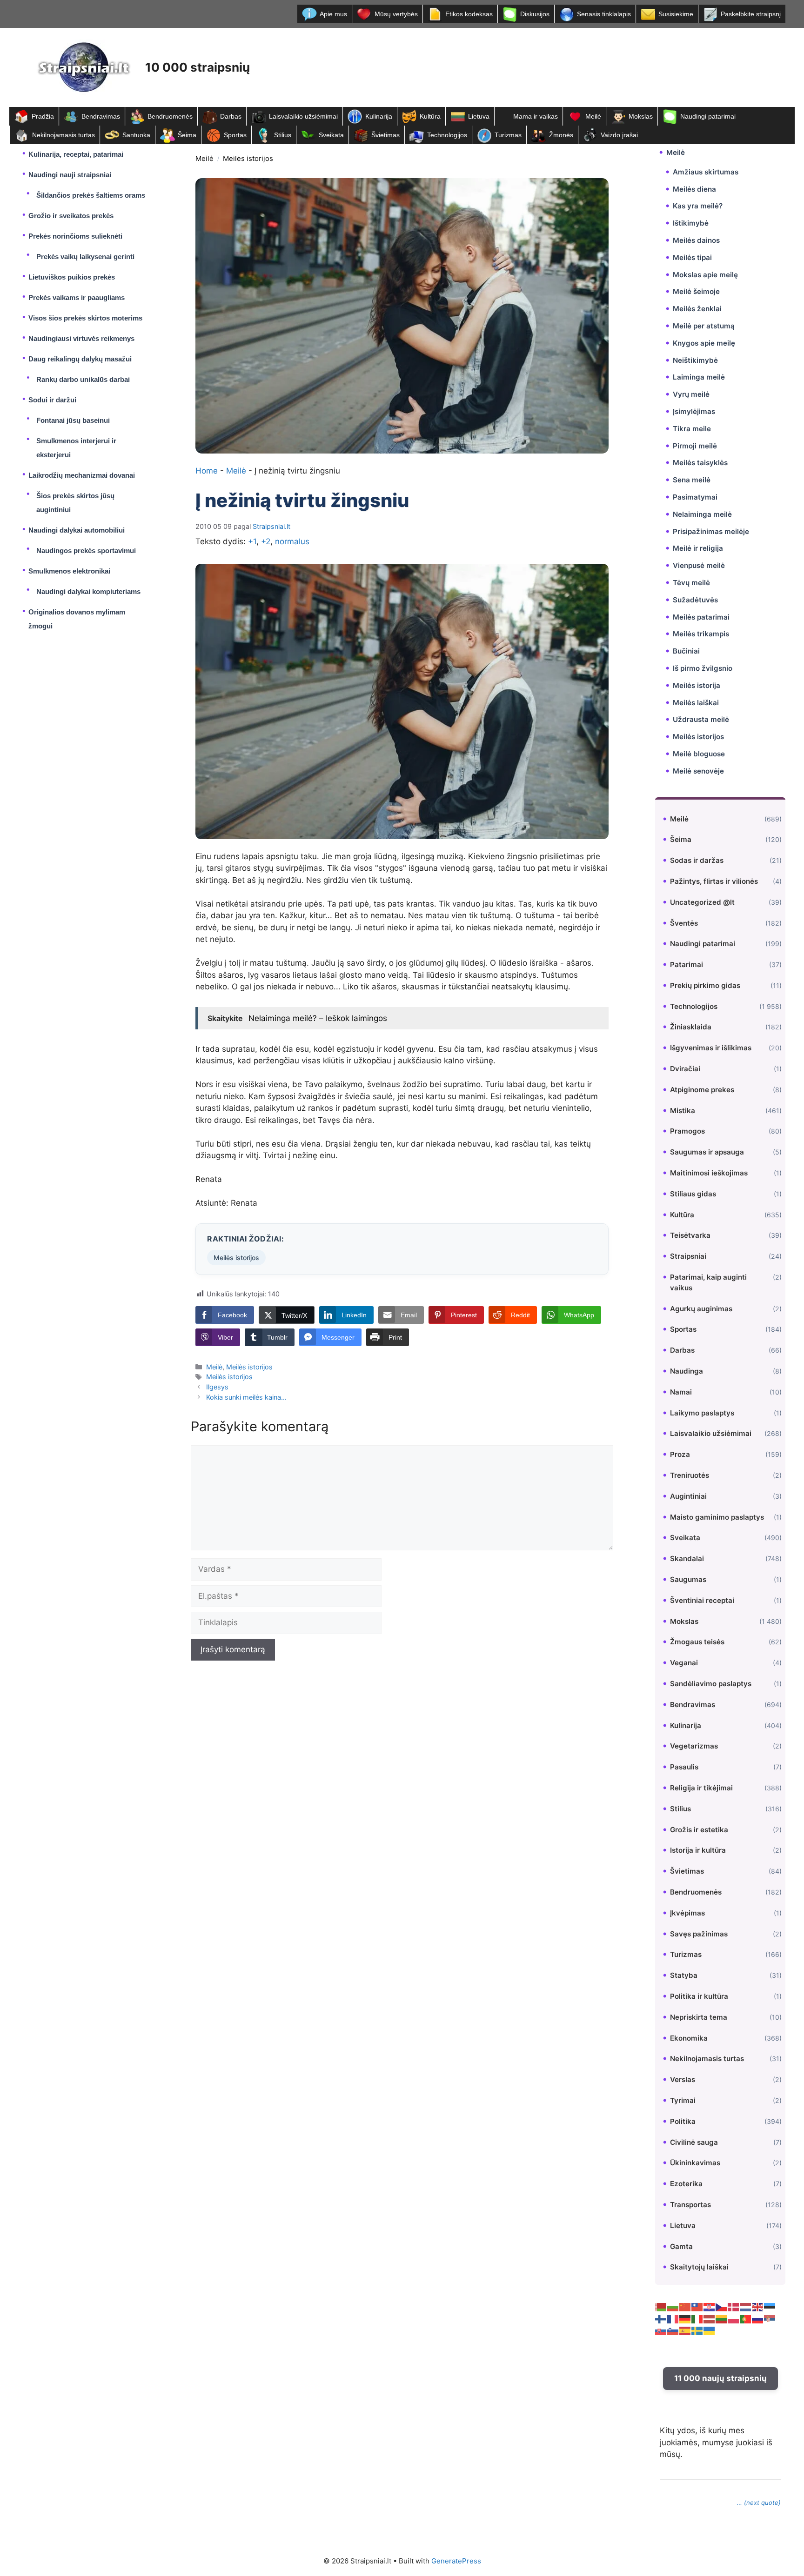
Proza (680, 1454)
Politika (683, 2121)
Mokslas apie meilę (705, 275)
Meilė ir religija (698, 548)
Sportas (235, 135)
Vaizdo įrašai (619, 135)
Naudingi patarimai (708, 116)
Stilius (283, 135)
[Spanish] (685, 2330)
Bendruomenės (170, 116)
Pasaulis (684, 1767)
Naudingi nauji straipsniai (70, 175)
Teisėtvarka (690, 1235)
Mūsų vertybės (396, 14)
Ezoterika (686, 2184)
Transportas (690, 2205)
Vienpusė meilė (699, 565)
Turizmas (508, 135)
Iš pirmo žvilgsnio (703, 668)
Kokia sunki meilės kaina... (246, 1397)
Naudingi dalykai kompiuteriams (88, 591)
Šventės (684, 923)
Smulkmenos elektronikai (69, 571)
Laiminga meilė (699, 377)
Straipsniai (688, 1256)
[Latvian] (710, 2319)
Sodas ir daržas (697, 860)
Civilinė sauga (694, 2142)
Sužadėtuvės (695, 600)
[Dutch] (746, 2307)
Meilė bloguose (699, 754)
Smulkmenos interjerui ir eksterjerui (76, 448)
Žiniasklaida (691, 1027)
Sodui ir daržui (52, 400)
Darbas (231, 116)
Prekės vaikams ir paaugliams (77, 297)
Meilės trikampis (701, 634)
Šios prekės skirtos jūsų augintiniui (75, 503)
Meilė (593, 116)
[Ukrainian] (710, 2330)
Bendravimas (101, 116)
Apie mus (333, 14)
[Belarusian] (661, 2307)
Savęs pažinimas (699, 1934)
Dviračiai (685, 1069)
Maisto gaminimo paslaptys (717, 1517)
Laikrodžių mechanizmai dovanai (82, 475)
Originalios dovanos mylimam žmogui (77, 619)
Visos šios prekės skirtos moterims (85, 318)
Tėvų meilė (691, 583)
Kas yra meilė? (698, 206)
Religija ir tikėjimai (701, 1788)
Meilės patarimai (701, 617)
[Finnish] (661, 2319)
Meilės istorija (697, 685)
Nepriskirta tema (699, 2017)
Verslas (683, 2079)
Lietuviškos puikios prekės (72, 277)
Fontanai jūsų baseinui (73, 420)
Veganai (684, 1663)
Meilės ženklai (697, 309)
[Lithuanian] (722, 2319)
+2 (266, 541)
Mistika (683, 1111)
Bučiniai (686, 651)
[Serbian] (770, 2319)
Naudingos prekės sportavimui (86, 551)
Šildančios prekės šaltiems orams (91, 195)
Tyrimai (683, 2100)
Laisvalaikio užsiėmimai (303, 116)
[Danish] (734, 2307)
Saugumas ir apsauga (707, 1152)
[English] (758, 2307)
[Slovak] (661, 2330)
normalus (292, 541)
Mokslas (641, 116)
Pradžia (43, 116)
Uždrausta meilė (701, 719)
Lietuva (479, 116)
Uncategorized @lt (702, 902)
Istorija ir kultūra (698, 1850)
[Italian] (697, 2319)
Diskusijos (535, 14)
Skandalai (687, 1558)
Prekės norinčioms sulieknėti (75, 236)
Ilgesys (217, 1387)
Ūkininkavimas (695, 2163)
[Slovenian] (673, 2330)
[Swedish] (697, 2330)
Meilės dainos (696, 240)
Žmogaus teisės (697, 1642)
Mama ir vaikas (536, 116)
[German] (685, 2319)
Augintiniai (688, 1496)
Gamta (681, 2246)
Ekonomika (689, 2038)
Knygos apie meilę (704, 343)
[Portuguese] (746, 2319)
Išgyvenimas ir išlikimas (711, 1048)
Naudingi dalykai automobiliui (77, 530)
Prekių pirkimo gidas (705, 985)
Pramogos (687, 1131)
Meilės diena (694, 189)
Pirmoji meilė (695, 446)
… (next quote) (759, 2503)
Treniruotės (690, 1475)
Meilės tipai (692, 257)
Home (207, 471)
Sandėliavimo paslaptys (711, 1684)
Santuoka (136, 135)
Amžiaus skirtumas (706, 172)
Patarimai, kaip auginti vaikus (708, 1282)
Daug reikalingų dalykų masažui (80, 359)
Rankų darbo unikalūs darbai (83, 379)
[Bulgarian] (673, 2307)
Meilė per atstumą (704, 326)
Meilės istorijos (248, 158)
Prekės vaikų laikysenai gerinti (85, 257)
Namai (681, 1392)
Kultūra (430, 116)
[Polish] (734, 2319)
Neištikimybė (695, 360)
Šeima (187, 135)
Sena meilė (692, 480)
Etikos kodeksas (469, 14)
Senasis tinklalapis (604, 14)
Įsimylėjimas (694, 411)
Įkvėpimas (687, 1913)
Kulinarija (379, 116)
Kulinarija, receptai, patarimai (76, 154)
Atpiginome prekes (702, 1090)
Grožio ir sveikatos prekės (71, 216)
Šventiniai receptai (702, 1600)
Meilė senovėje (698, 771)
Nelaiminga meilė (702, 514)
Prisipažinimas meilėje (711, 531)
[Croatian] (710, 2307)
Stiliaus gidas (693, 1194)
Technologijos (447, 135)
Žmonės (561, 135)
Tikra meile (692, 429)
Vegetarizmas (694, 1746)
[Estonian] (770, 2307)
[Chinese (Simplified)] (685, 2307)
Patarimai (687, 964)
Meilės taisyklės (700, 463)
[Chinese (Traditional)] (697, 2307)
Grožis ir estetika (699, 1830)
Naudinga (687, 1371)
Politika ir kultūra (699, 1996)
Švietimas (385, 135)
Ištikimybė (691, 223)
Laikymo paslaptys (702, 1413)
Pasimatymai (695, 497)
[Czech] (722, 2307)
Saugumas (688, 1579)
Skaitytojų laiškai (699, 2267)
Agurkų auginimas (701, 1309)
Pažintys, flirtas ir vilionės (714, 881)
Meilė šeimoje (696, 291)
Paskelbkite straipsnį (751, 14)
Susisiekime (676, 14)
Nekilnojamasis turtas (64, 135)
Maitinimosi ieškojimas (709, 1173)
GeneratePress (456, 2561)
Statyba (684, 1975)
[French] (673, 2319)
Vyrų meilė (691, 394)
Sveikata (331, 135)
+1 (252, 541)
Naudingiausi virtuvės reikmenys (81, 338)
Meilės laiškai (696, 703)
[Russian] (758, 2319)
